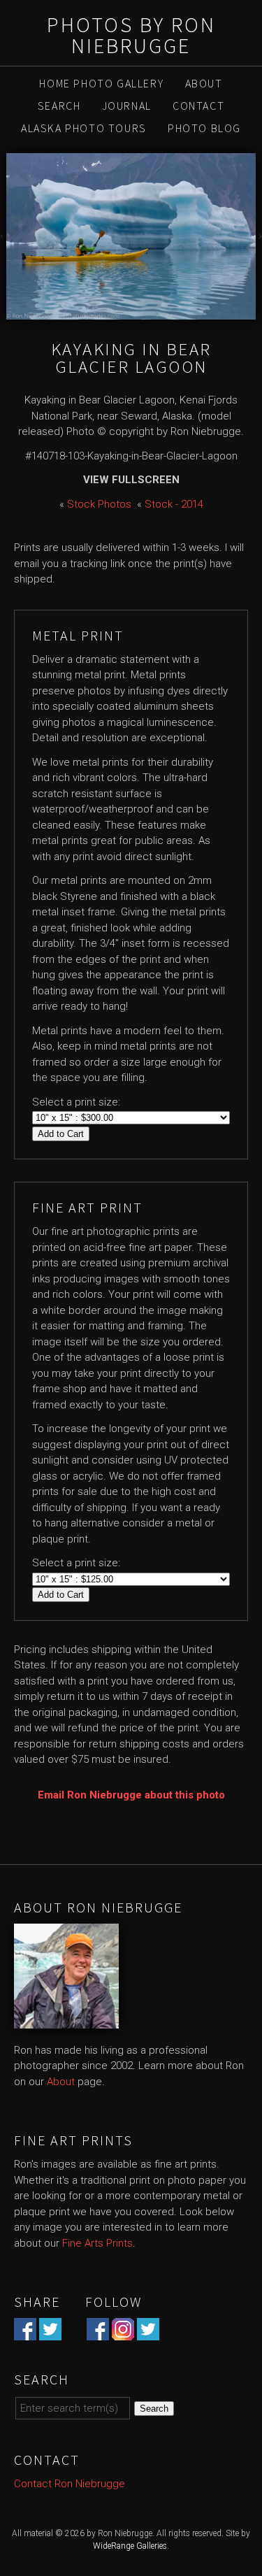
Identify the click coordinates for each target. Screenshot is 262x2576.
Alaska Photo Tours (84, 128)
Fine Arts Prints (97, 2243)
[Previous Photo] (3, 236)
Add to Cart (61, 1134)
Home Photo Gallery (101, 83)
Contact (198, 106)
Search (59, 106)
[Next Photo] (259, 236)
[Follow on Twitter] (148, 2333)
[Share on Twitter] (50, 2333)
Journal (127, 106)
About (204, 83)
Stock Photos (99, 504)
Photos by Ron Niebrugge (131, 35)
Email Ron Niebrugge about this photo (131, 1795)
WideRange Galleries (130, 2546)
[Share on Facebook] (25, 2333)
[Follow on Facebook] (98, 2333)
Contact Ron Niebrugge (70, 2484)
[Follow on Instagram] (123, 2333)
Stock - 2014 (174, 504)
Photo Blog (204, 128)
